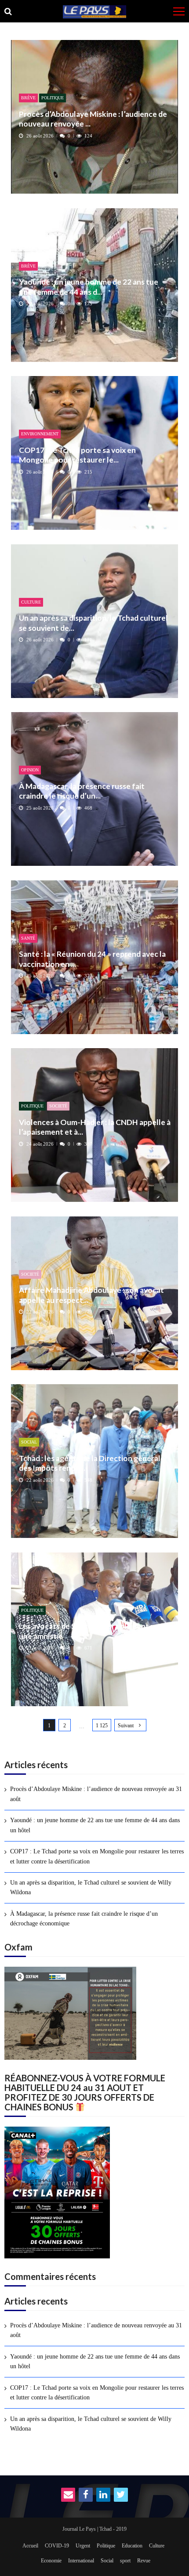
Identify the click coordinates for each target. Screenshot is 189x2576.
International (81, 2561)
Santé (28, 938)
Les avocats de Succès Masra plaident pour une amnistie (93, 1631)
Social (29, 1442)
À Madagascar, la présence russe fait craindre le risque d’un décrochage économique (84, 1919)
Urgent (83, 2546)
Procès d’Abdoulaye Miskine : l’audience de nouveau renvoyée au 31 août (96, 1794)
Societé (58, 1106)
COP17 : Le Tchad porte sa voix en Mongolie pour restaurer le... (77, 455)
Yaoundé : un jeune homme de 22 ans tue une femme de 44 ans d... (89, 287)
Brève (28, 98)
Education (132, 2546)
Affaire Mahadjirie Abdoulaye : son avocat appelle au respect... (91, 1295)
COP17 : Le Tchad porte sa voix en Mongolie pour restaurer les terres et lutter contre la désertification (97, 1856)
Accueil (30, 2546)
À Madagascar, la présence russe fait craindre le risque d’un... (82, 791)
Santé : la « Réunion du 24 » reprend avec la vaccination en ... (92, 959)
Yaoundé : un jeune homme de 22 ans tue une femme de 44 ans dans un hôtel (95, 1825)
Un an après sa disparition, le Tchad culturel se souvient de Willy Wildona (91, 1887)
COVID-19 (57, 2546)
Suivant (126, 1726)
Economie (51, 2561)
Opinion (30, 770)
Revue (144, 2561)
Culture (31, 602)
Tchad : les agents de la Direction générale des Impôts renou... (92, 1463)
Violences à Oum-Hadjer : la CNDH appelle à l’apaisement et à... (95, 1127)
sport (125, 2561)
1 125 (102, 1726)
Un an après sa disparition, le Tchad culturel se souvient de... (93, 623)
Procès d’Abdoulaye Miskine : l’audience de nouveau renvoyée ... (93, 119)
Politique (53, 98)
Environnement (40, 434)
